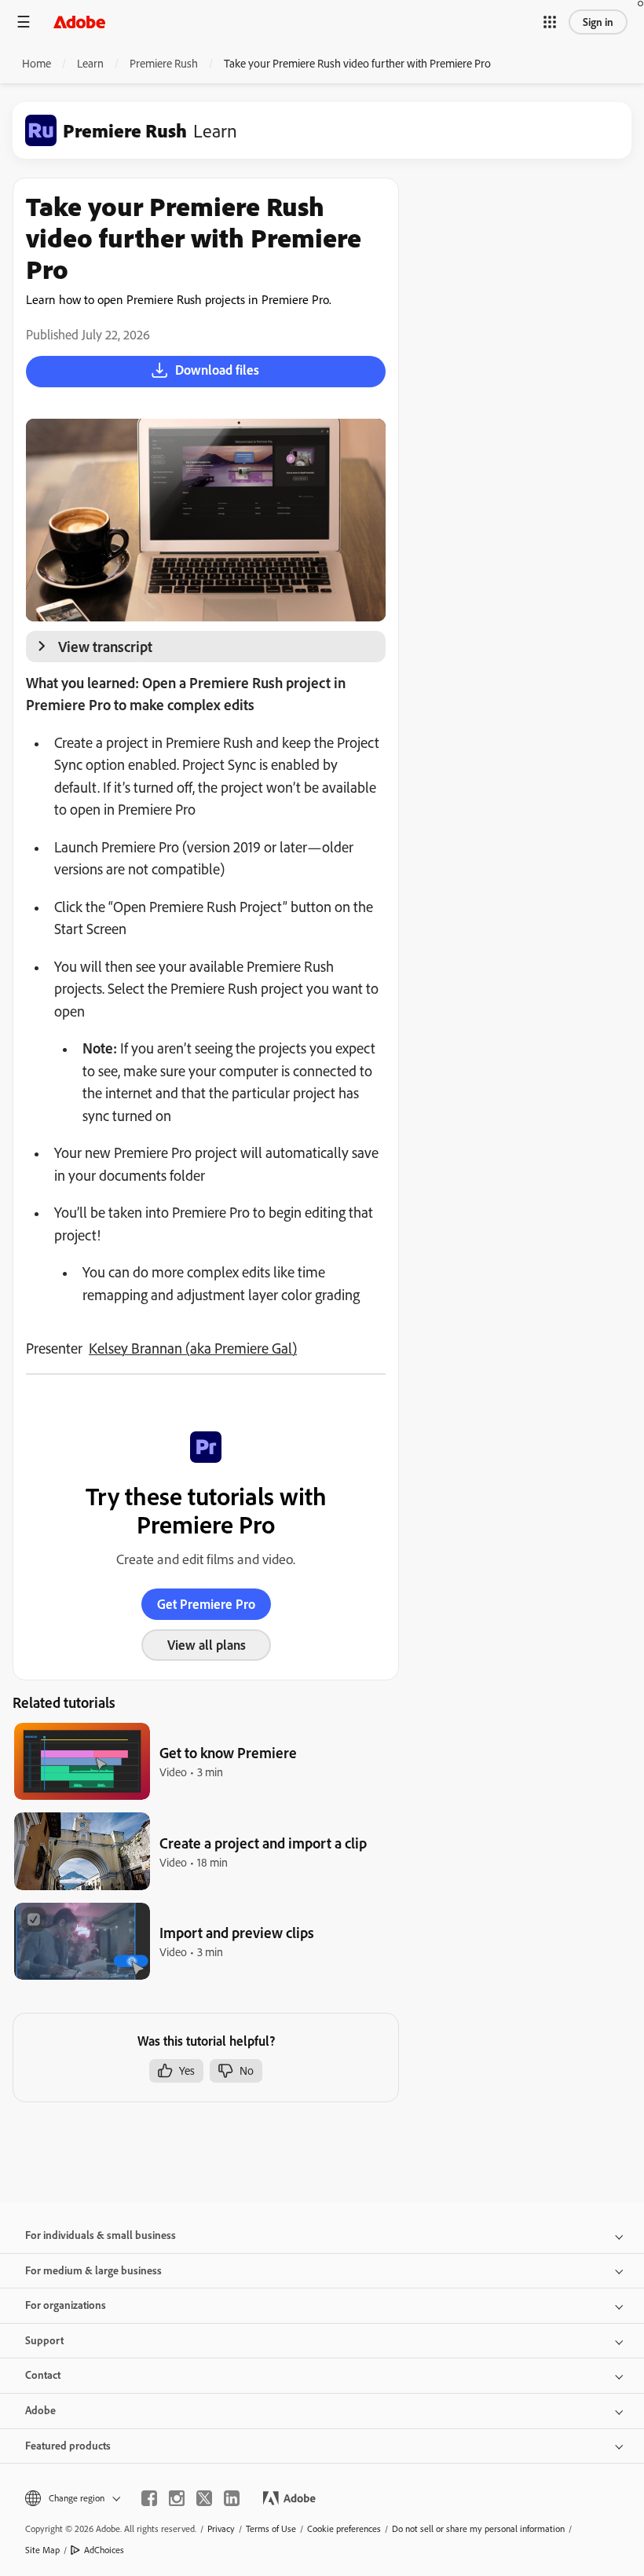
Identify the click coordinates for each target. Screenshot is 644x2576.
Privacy (221, 2528)
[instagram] (177, 2498)
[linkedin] (232, 2498)
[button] (550, 22)
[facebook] (149, 2498)
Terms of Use (271, 2528)
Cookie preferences (344, 2528)
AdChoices (104, 2550)
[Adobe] (79, 22)
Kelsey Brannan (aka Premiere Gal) (193, 1348)
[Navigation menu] (24, 22)
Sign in (598, 22)
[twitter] (204, 2498)
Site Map (42, 2550)
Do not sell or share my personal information (478, 2528)
